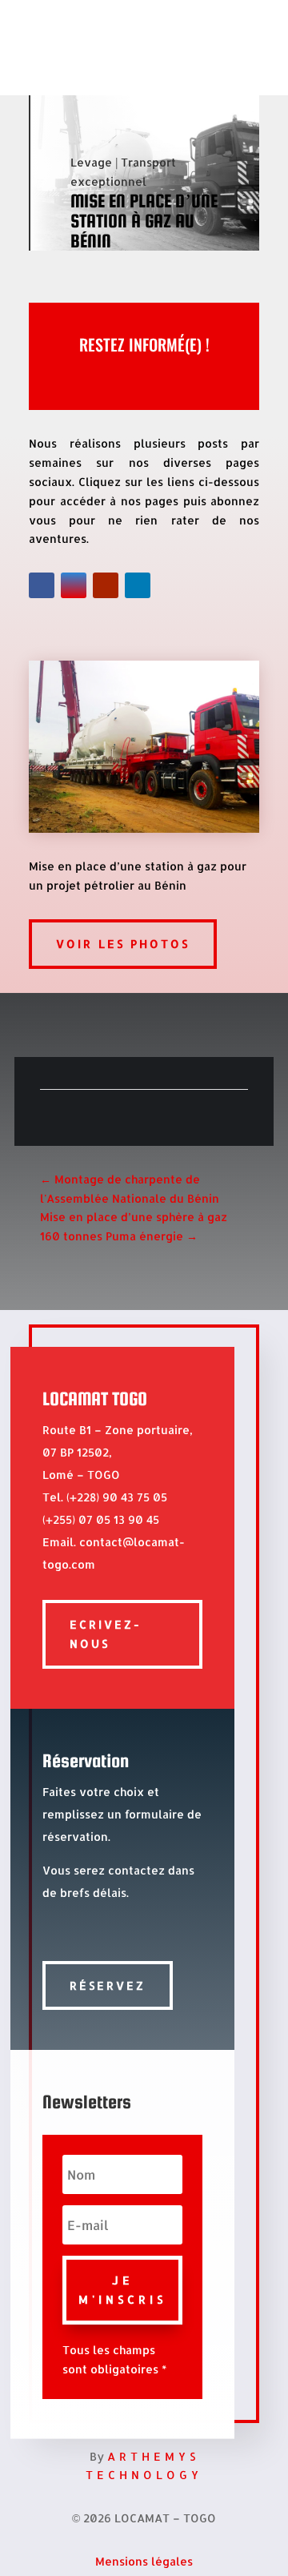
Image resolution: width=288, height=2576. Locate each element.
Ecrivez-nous (106, 1634)
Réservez (108, 1985)
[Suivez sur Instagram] (74, 585)
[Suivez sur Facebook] (42, 585)
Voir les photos (123, 944)
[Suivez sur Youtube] (106, 585)
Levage (91, 162)
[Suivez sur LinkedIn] (138, 585)
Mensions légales (144, 2561)
